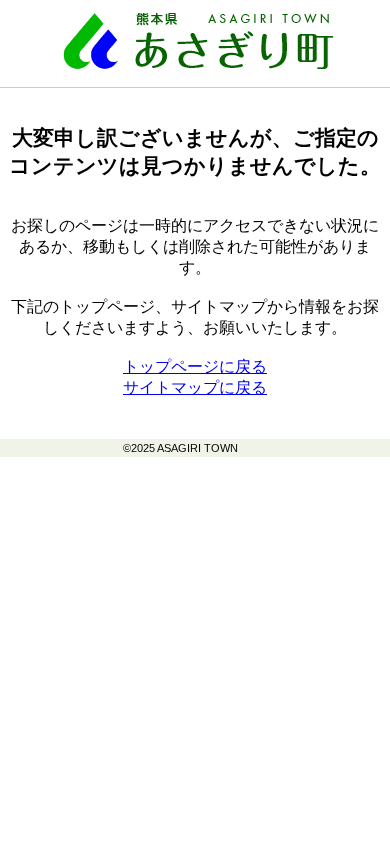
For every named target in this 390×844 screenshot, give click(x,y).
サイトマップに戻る (195, 387)
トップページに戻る (195, 366)
